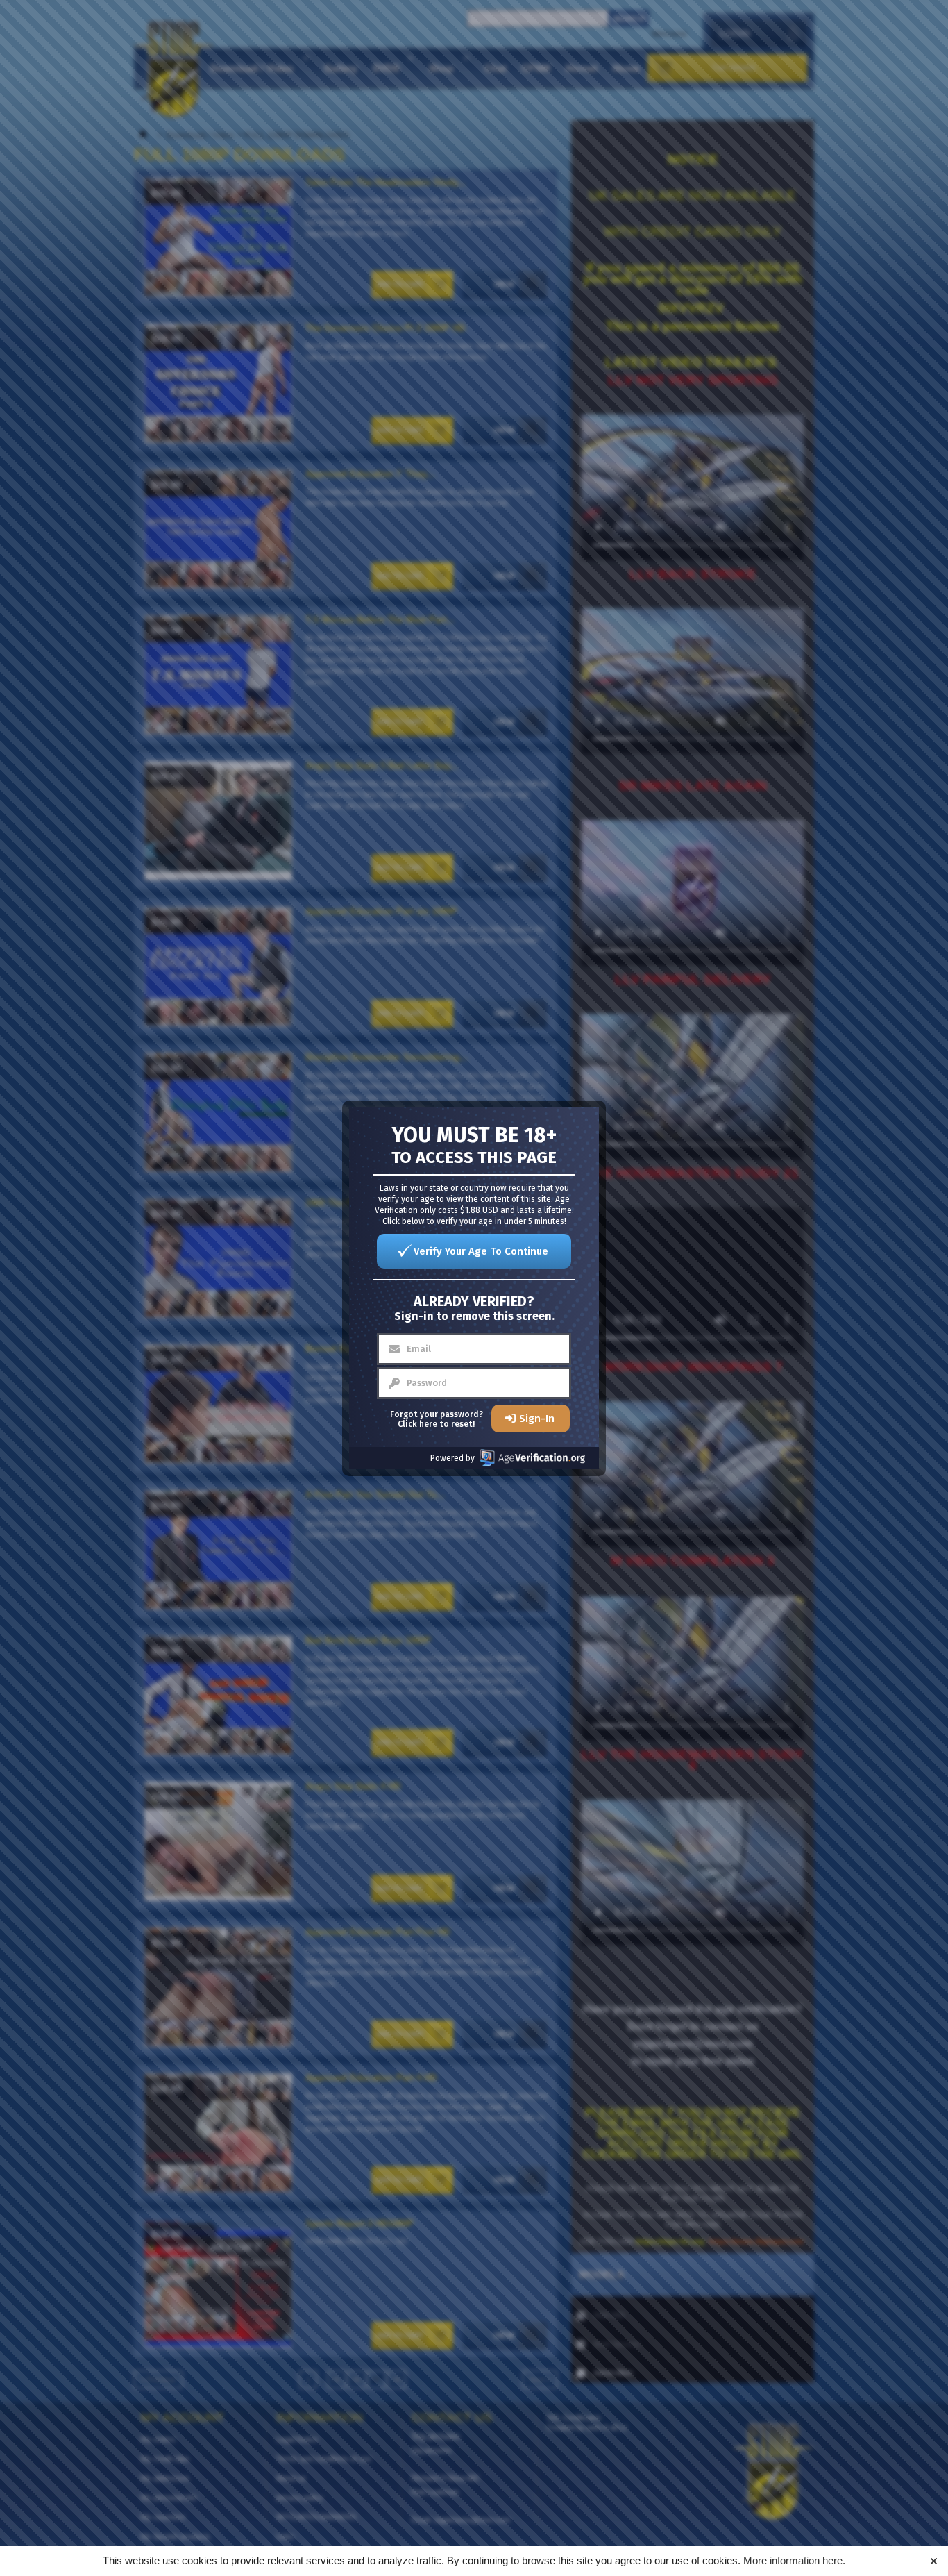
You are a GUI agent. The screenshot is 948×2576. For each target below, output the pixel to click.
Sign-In (537, 1419)
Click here (417, 1424)
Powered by (452, 1458)
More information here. (794, 2560)
